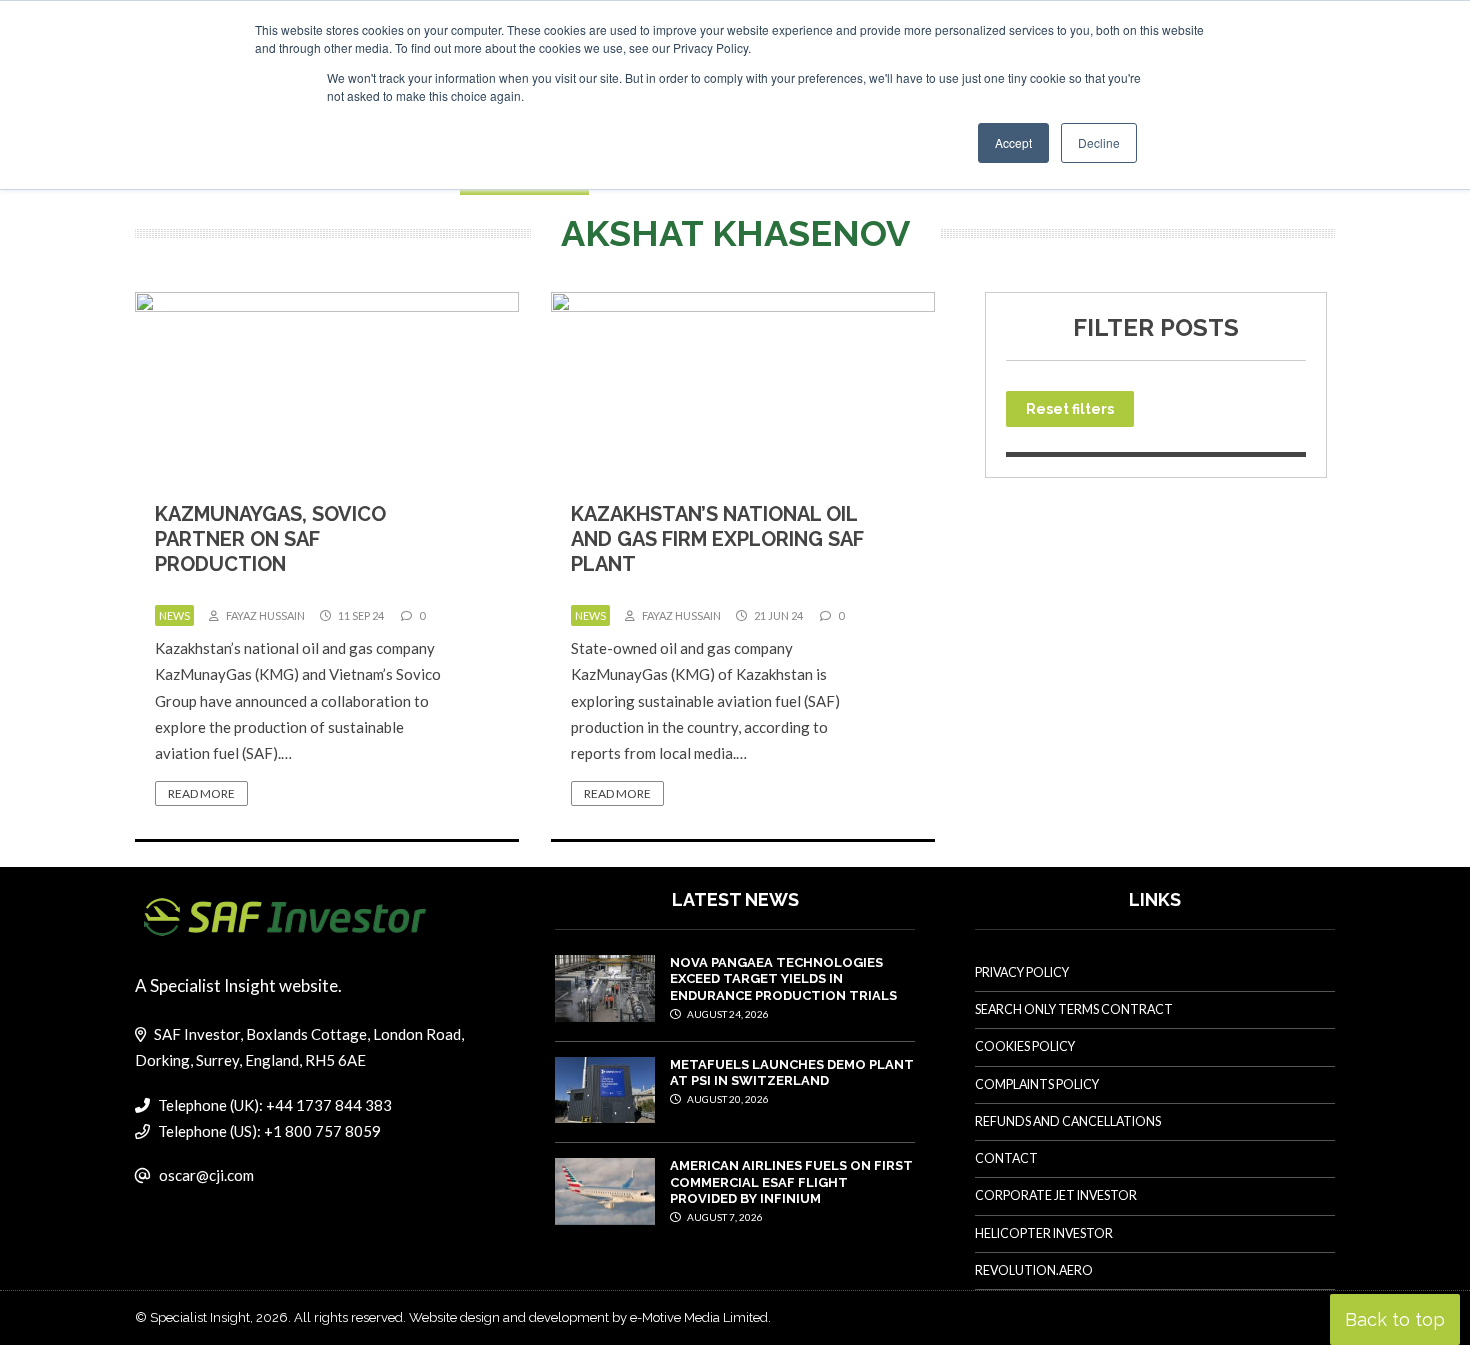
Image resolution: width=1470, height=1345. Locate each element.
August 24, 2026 (727, 1014)
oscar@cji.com (206, 1175)
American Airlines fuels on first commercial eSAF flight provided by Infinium (791, 1182)
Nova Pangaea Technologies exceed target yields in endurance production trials (783, 979)
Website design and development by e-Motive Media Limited (588, 1317)
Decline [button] (1099, 142)
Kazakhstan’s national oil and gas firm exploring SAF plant (717, 539)
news (174, 615)
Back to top (1395, 1319)
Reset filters (1070, 409)
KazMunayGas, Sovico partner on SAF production (270, 539)
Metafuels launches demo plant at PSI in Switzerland (792, 1072)
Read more (201, 793)
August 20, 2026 (727, 1099)
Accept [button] (1013, 142)
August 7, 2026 (724, 1217)
